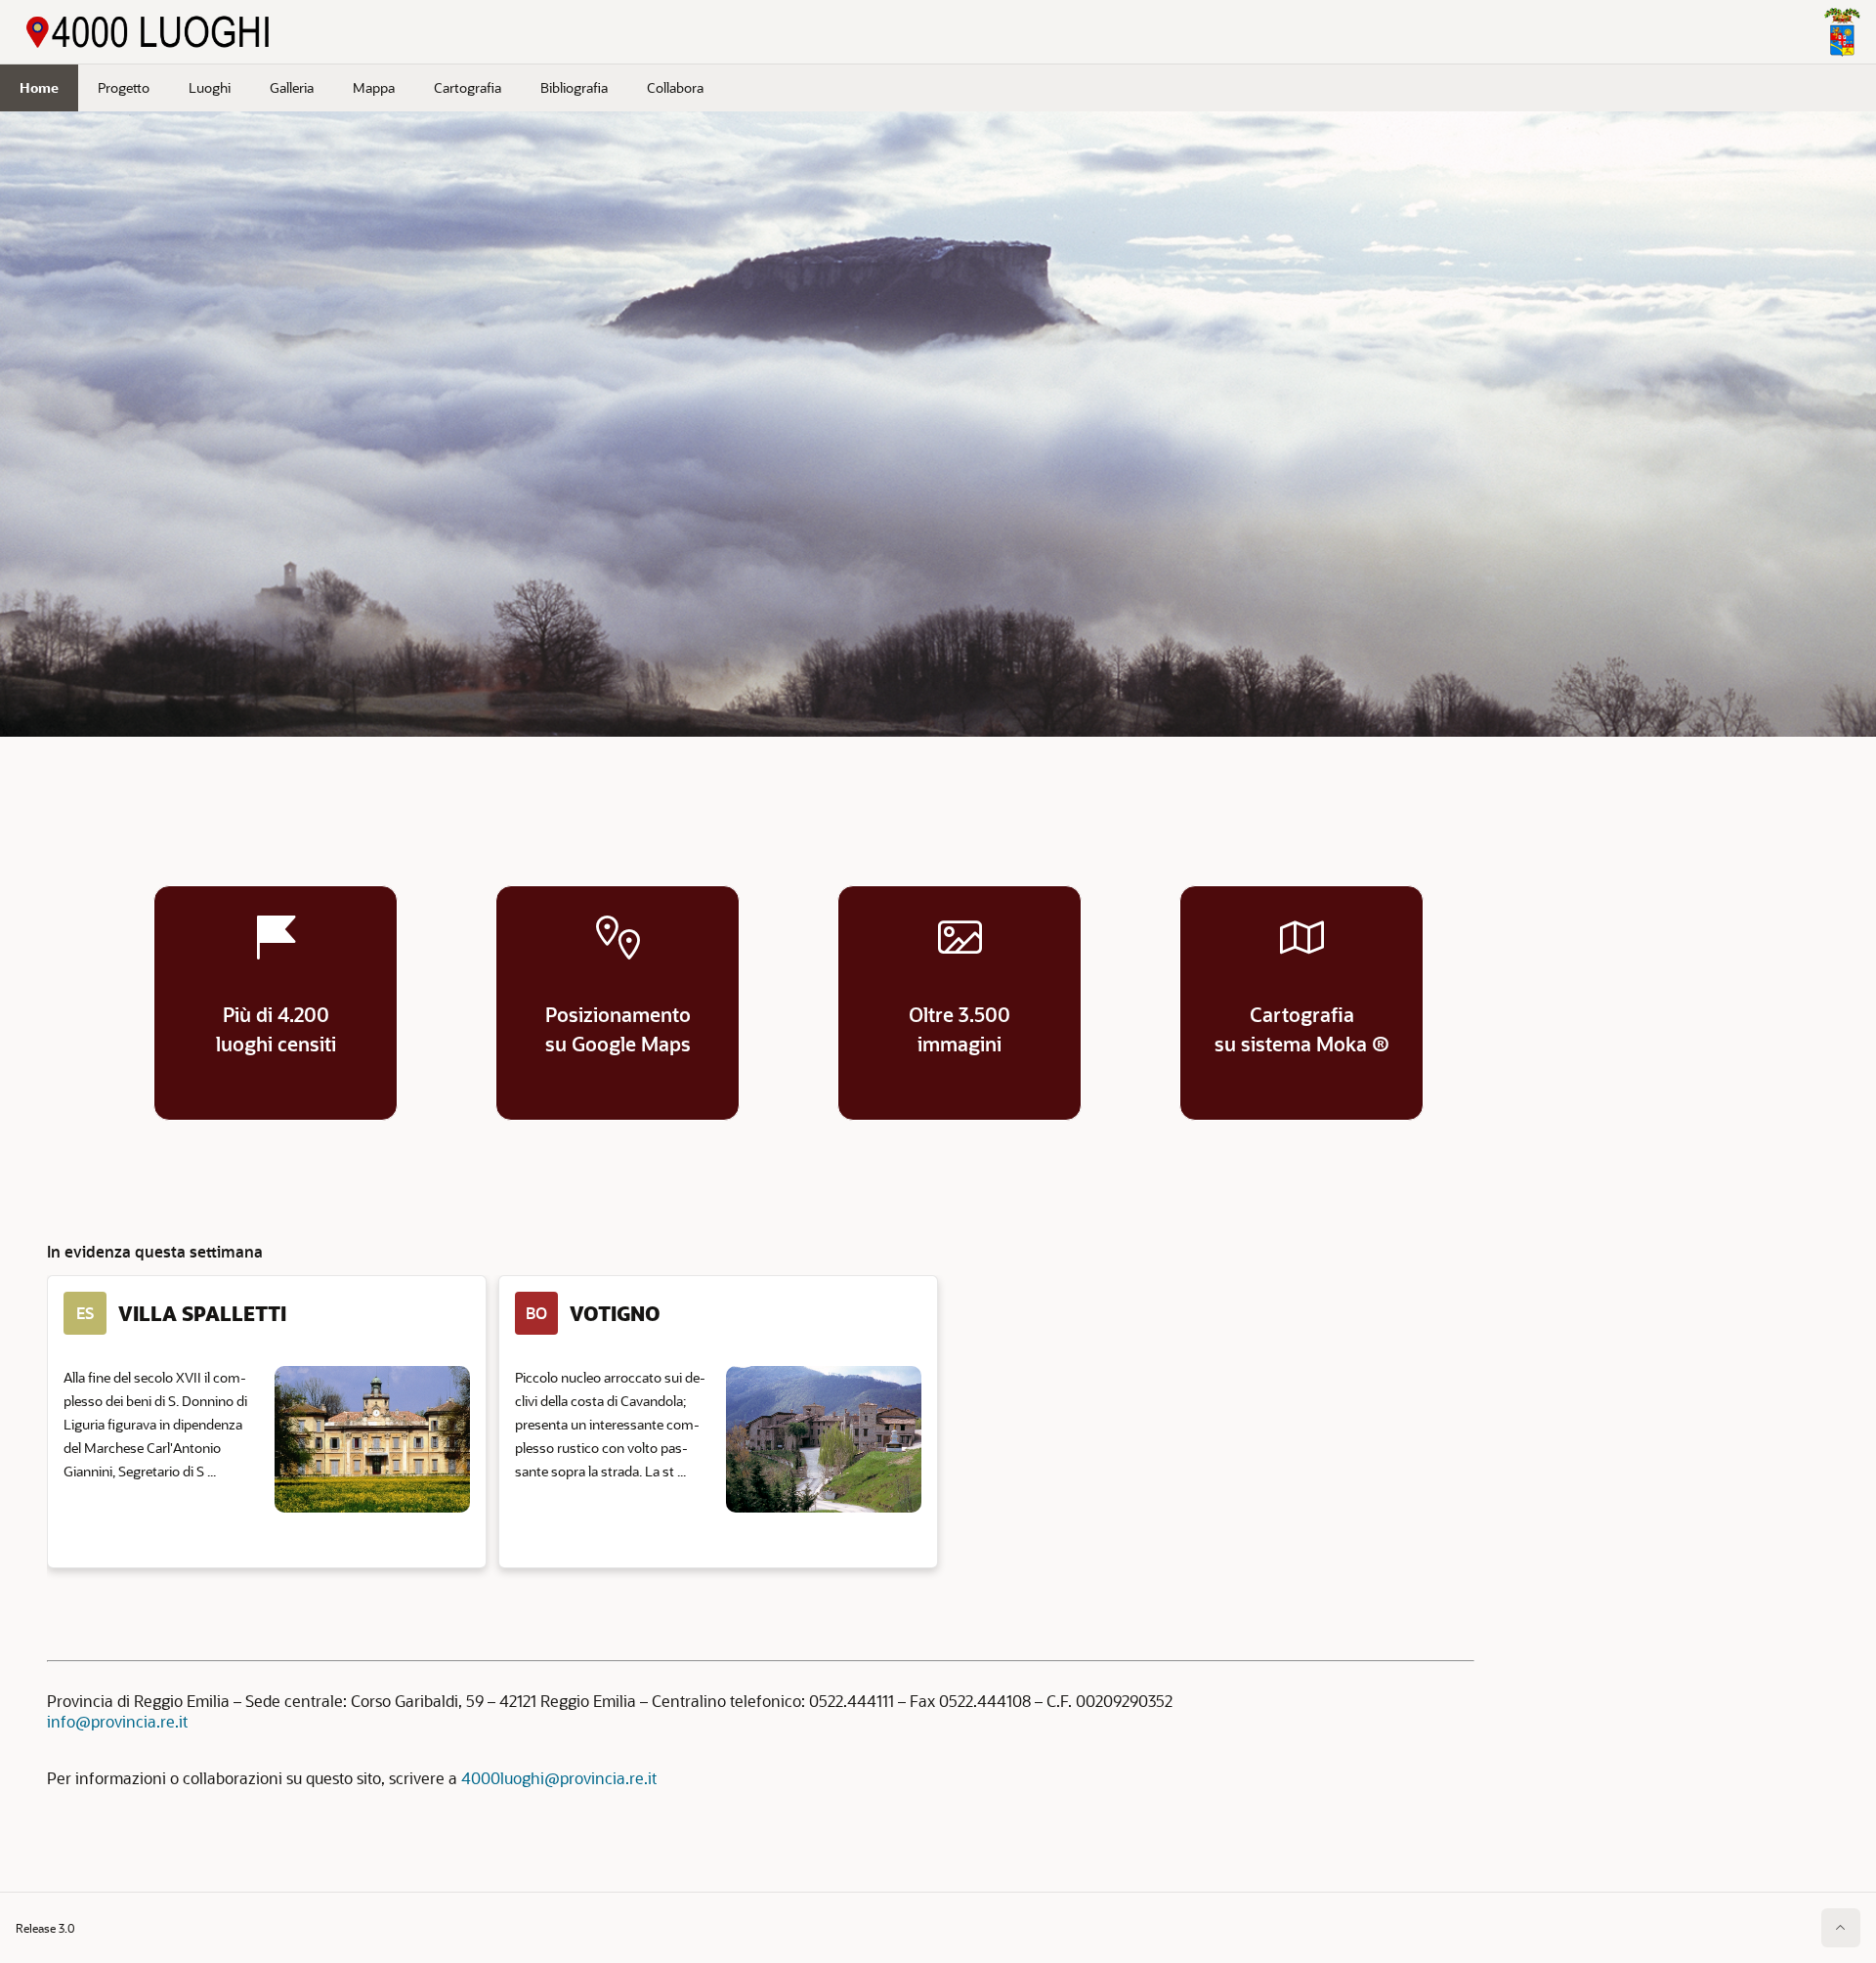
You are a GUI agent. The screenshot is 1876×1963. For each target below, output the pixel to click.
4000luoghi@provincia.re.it (559, 1778)
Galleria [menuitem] (292, 87)
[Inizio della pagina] (1841, 1928)
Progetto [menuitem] (124, 87)
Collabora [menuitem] (675, 87)
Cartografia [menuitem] (468, 87)
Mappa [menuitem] (374, 87)
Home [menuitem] (39, 87)
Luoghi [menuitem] (210, 87)
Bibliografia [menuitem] (574, 87)
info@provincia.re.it (117, 1721)
